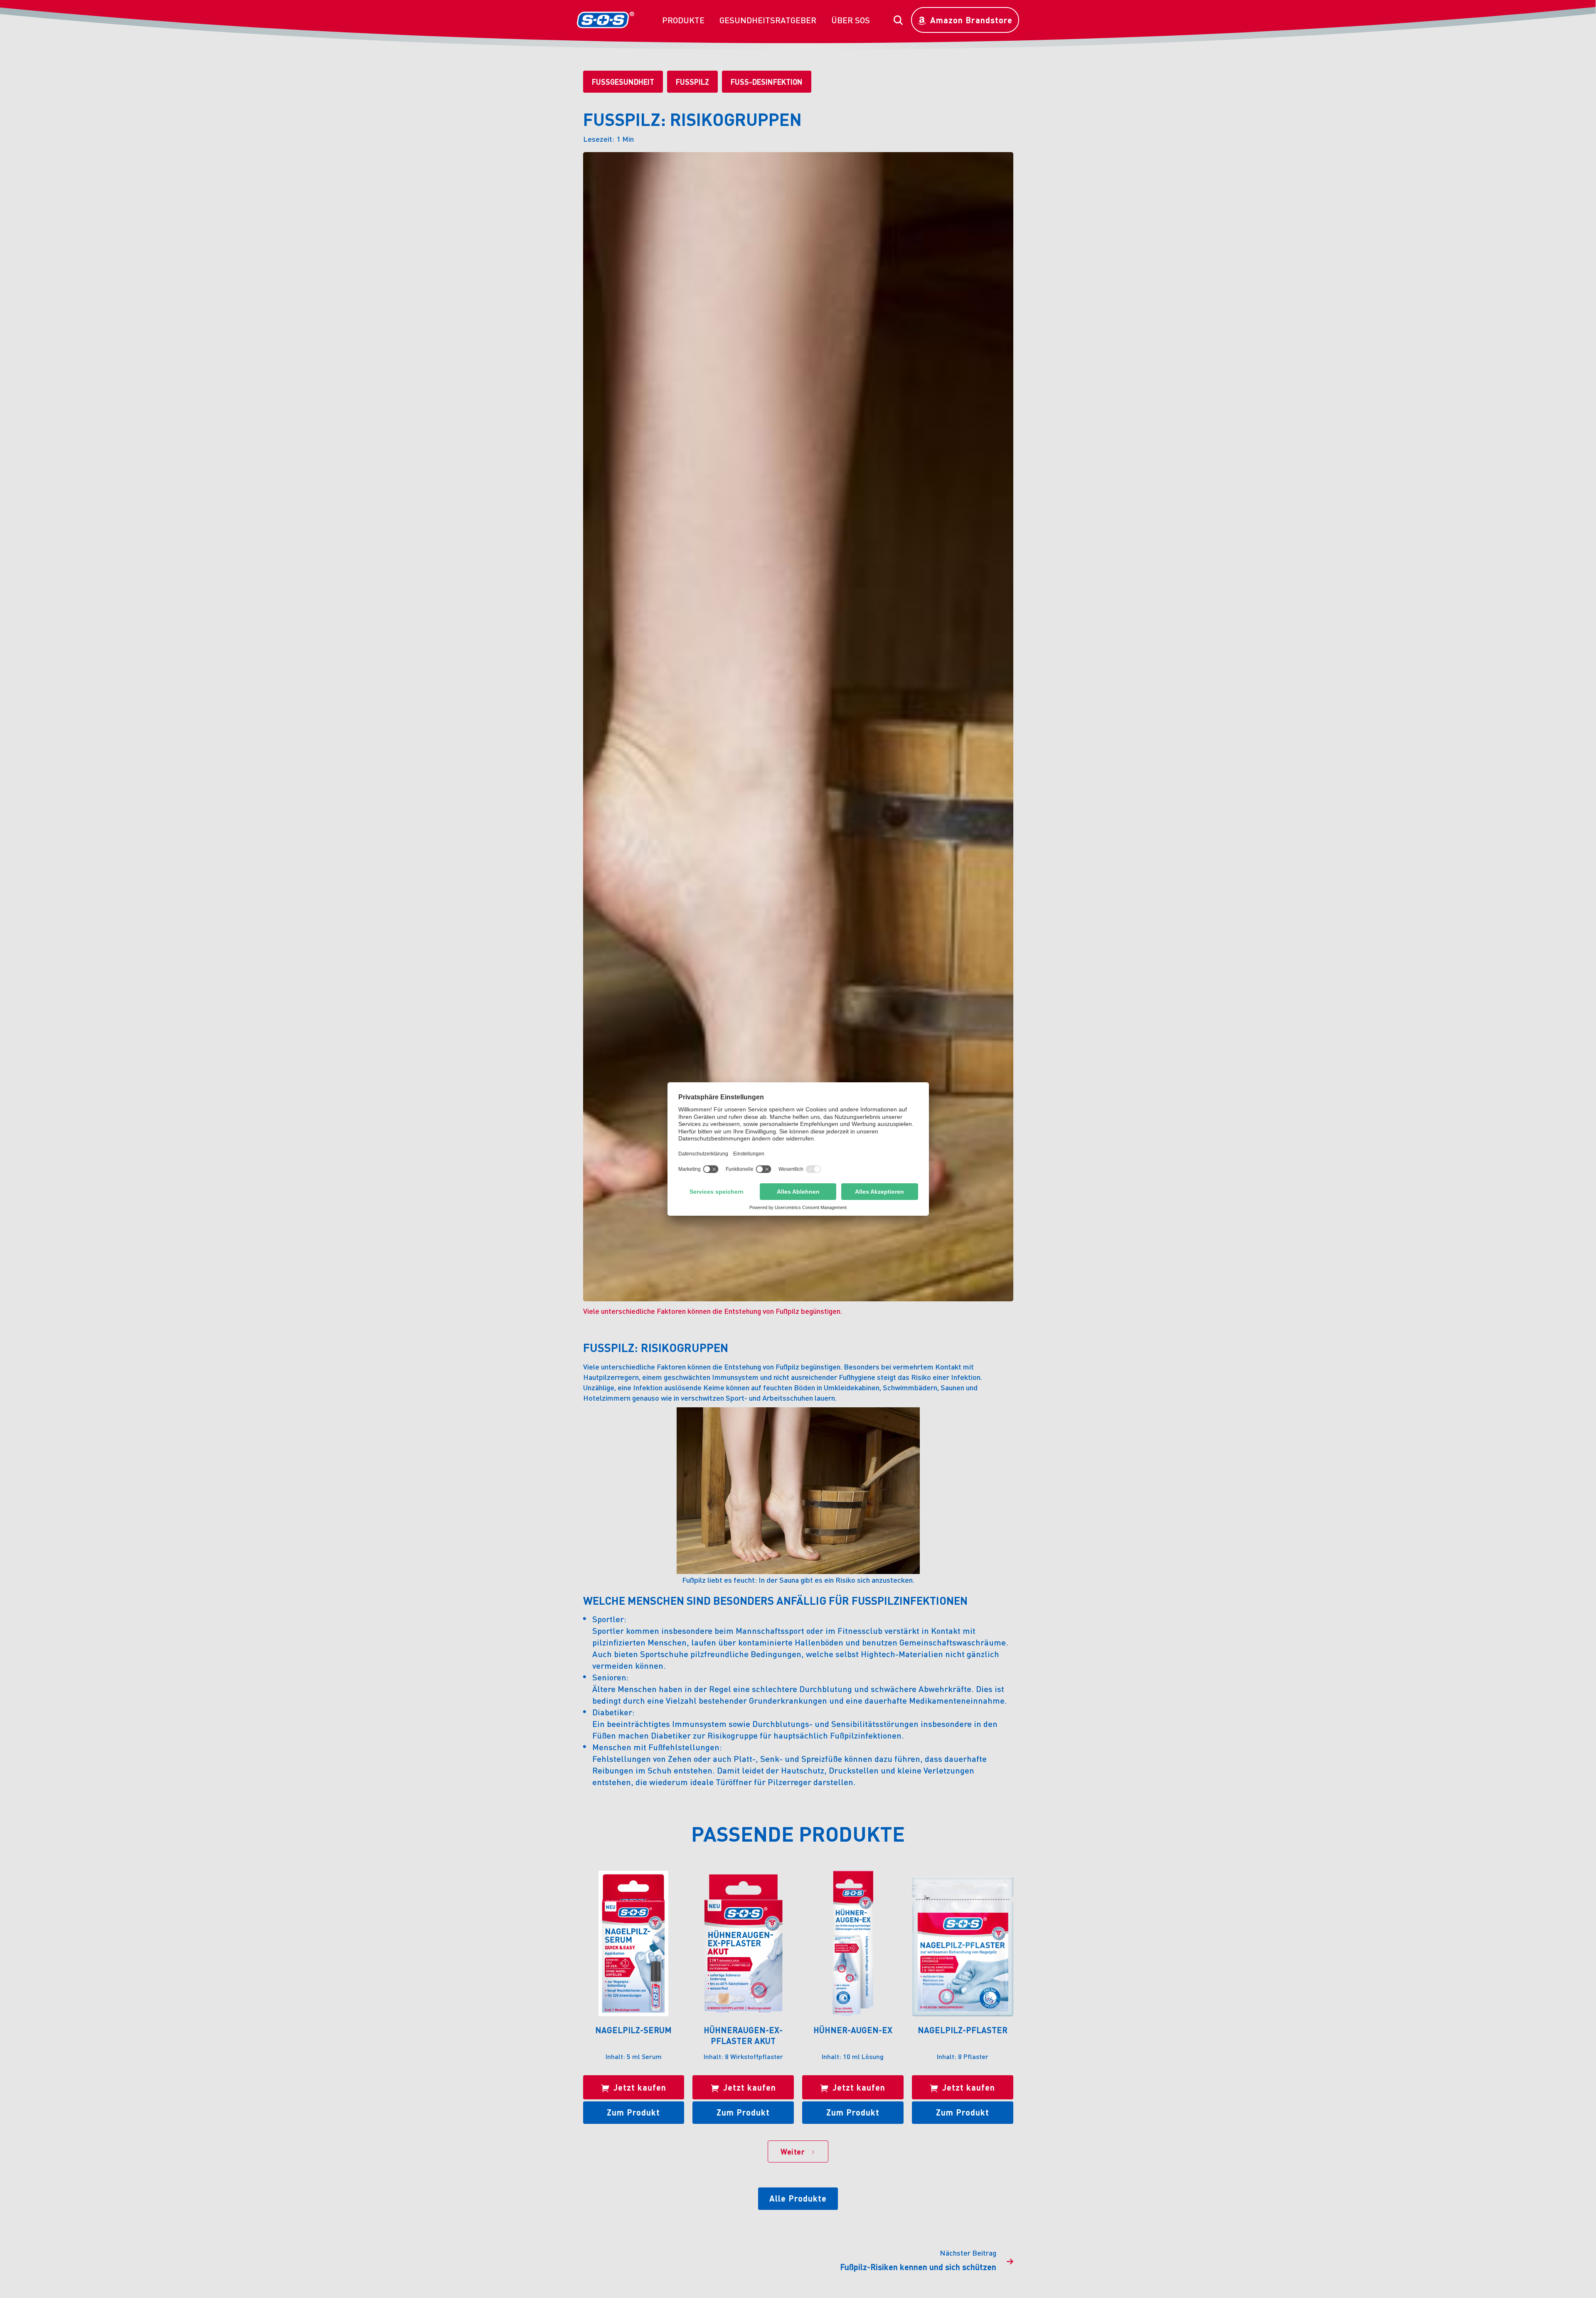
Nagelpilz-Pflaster (963, 2030)
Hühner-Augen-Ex (853, 2030)
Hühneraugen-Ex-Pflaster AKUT (743, 2035)
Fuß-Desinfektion (767, 82)
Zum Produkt (633, 2112)
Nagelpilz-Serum (633, 2030)
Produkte (683, 20)
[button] (683, 20)
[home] (606, 20)
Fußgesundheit (623, 82)
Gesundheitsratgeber (768, 20)
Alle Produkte (798, 2198)
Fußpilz (692, 82)
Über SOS (851, 20)
